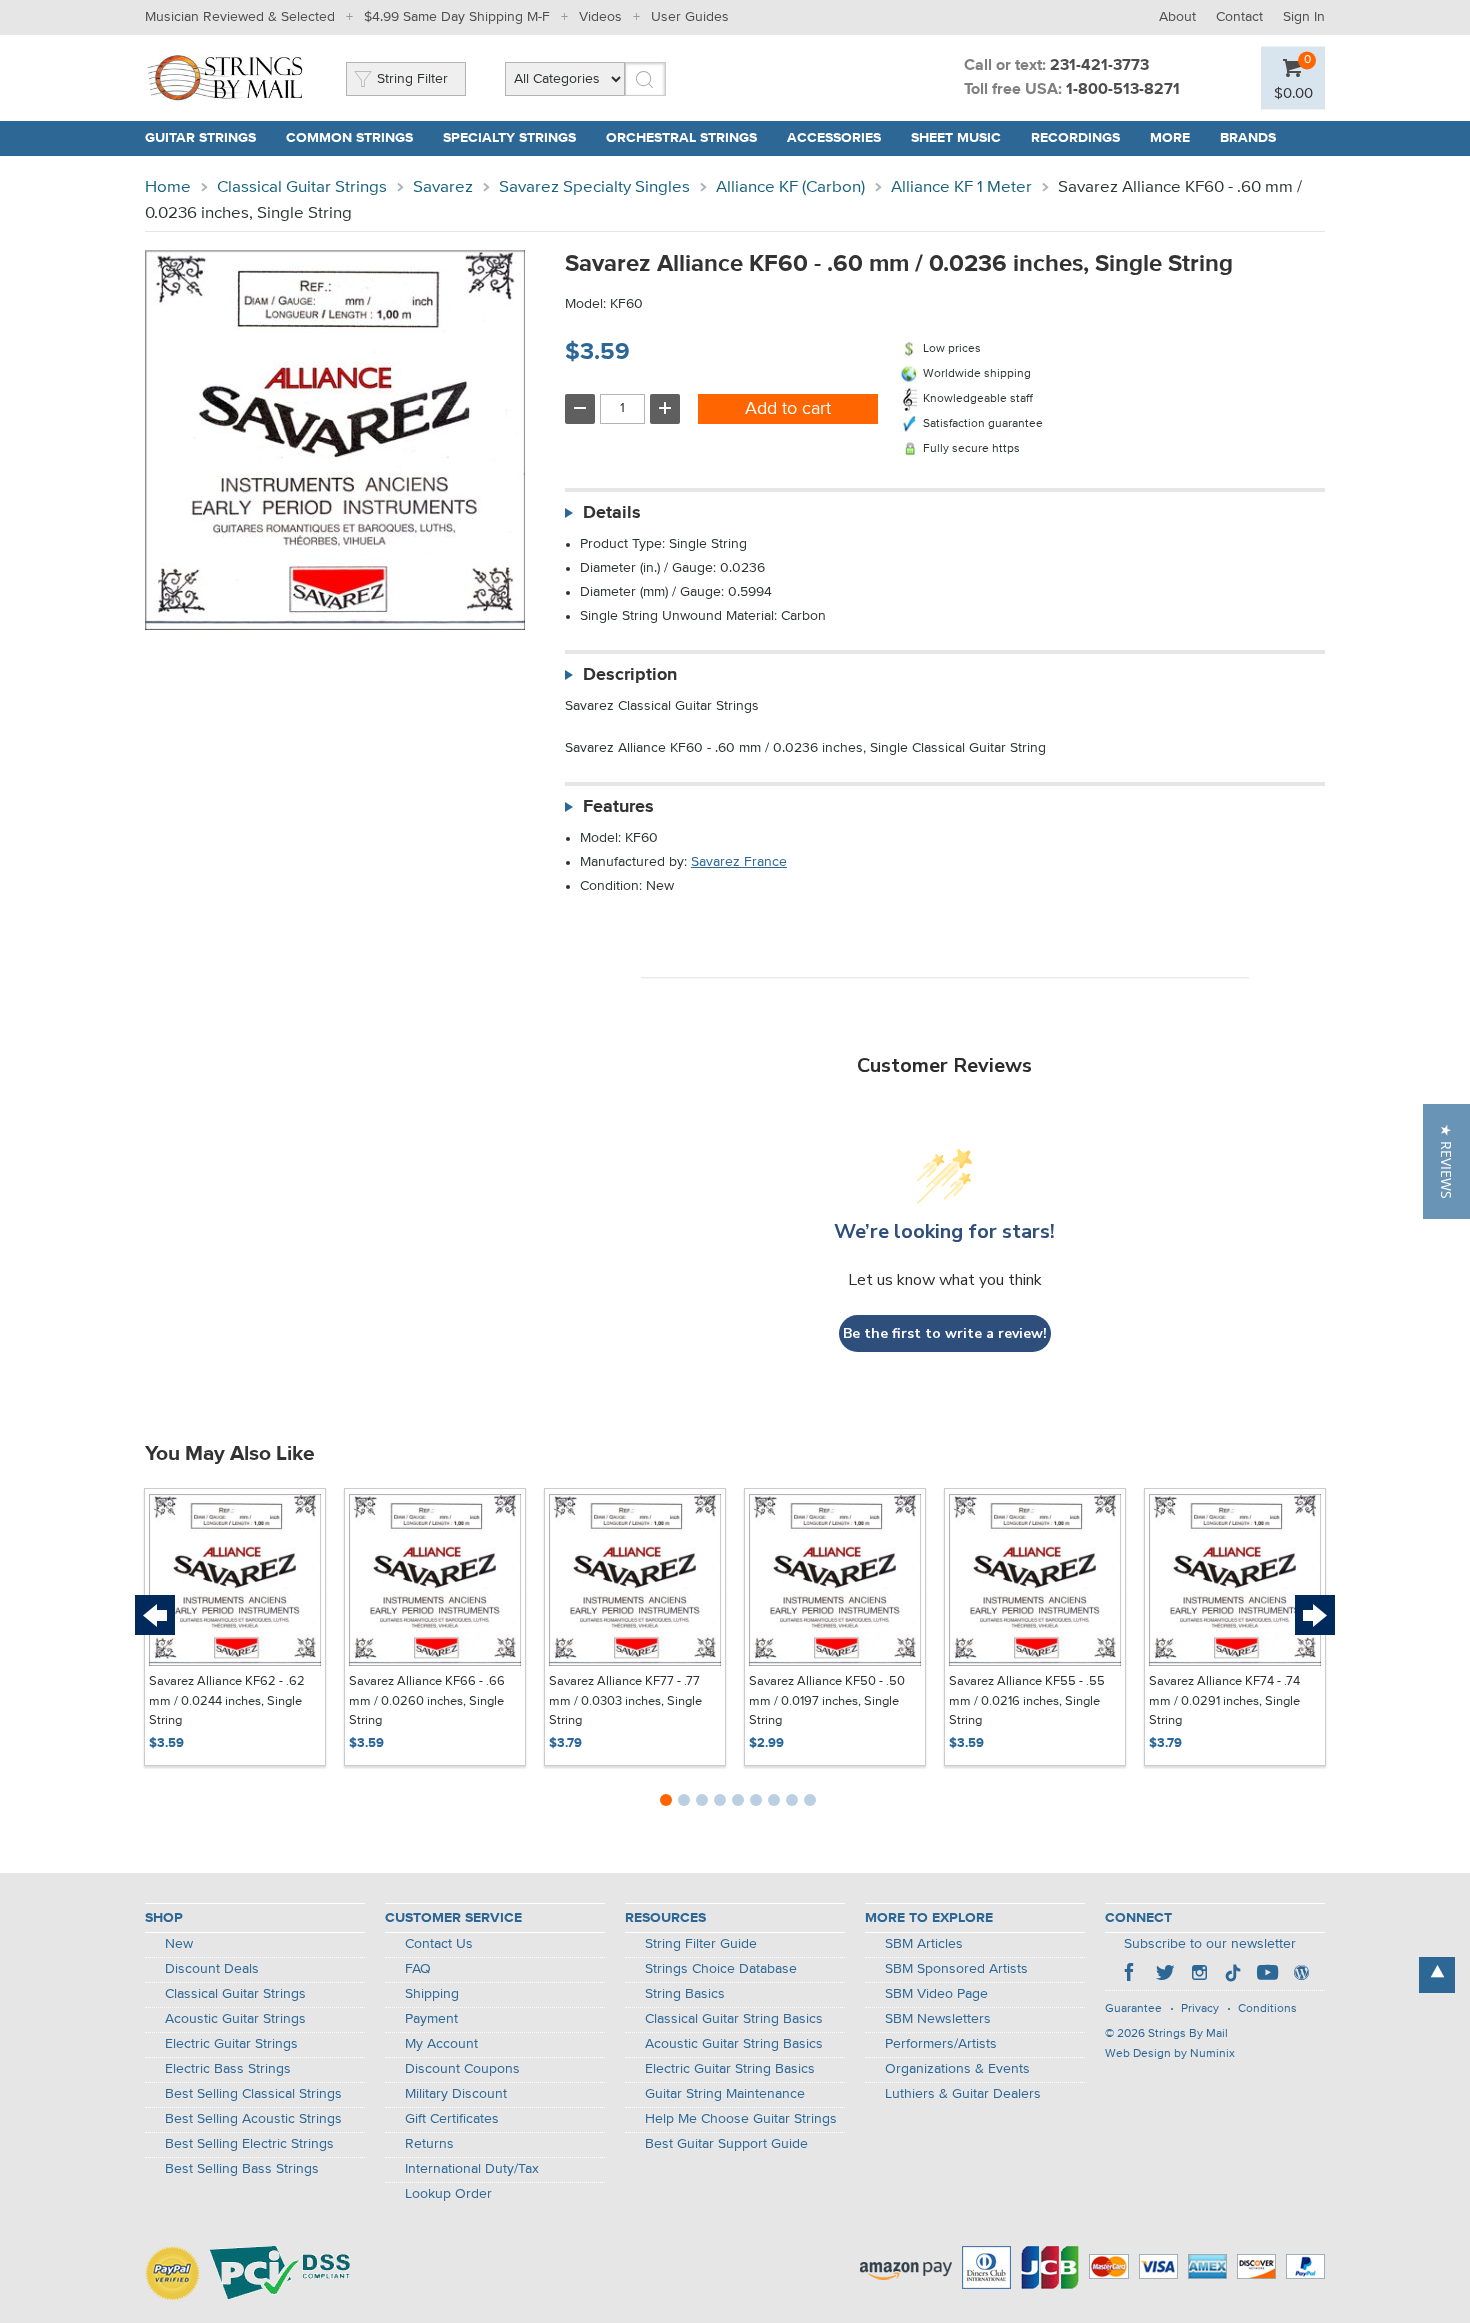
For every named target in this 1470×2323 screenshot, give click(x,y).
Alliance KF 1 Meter (961, 187)
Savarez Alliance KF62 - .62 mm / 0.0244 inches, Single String (227, 1701)
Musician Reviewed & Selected (240, 17)
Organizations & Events (957, 2069)
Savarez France (739, 862)
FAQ (418, 1969)
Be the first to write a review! (945, 1333)
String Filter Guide (701, 1944)
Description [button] (630, 675)
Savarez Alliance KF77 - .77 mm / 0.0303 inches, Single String (625, 1701)
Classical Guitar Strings (302, 187)
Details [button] (612, 513)
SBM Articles (924, 1944)
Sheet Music (956, 138)
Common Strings (349, 138)
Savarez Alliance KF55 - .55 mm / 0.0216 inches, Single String (1027, 1701)
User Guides (690, 17)
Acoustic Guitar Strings (235, 2019)
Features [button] (618, 807)
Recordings (1075, 138)
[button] (1446, 1161)
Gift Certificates (452, 2119)
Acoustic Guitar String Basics (734, 2044)
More (1170, 138)
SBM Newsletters (938, 2019)
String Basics (685, 1994)
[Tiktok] (1233, 1975)
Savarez (443, 187)
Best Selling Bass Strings (242, 2169)
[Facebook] (1131, 1975)
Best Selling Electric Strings (249, 2144)
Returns (429, 2144)
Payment (431, 2019)
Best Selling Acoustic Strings (253, 2119)
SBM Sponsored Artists (956, 1969)
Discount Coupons (462, 2069)
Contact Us (439, 1944)
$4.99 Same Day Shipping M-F (457, 17)
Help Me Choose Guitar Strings (741, 2119)
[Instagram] (1199, 1975)
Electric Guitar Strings (231, 2044)
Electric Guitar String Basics (730, 2069)
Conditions (1267, 2009)
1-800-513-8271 (1123, 90)
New (179, 1944)
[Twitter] (1165, 1975)
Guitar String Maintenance (725, 2094)
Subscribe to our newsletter (1210, 1944)
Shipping (432, 1994)
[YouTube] (1267, 1975)
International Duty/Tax (472, 2169)
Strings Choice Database (721, 1969)
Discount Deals (212, 1969)
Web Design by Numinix (1170, 2054)
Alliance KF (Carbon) (790, 187)
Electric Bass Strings (228, 2069)
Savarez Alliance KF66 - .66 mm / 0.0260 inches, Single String (427, 1701)
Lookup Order (448, 2194)
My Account (441, 2044)
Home (168, 187)
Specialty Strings (509, 138)
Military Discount (456, 2094)
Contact (1239, 17)
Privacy (1200, 2009)
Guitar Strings (200, 138)
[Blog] (1301, 1975)
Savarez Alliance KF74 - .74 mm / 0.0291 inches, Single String (1224, 1701)
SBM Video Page (936, 1994)
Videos (600, 17)
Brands (1248, 138)
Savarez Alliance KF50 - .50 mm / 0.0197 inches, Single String (827, 1701)
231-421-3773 (1099, 66)
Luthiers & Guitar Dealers (963, 2094)
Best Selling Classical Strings (253, 2094)
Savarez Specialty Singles (594, 187)
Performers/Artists (941, 2044)
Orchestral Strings (681, 138)
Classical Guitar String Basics (734, 2019)
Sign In (1304, 17)
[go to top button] (1437, 1975)
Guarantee (1133, 2009)
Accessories (834, 138)
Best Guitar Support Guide (726, 2144)
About (1177, 17)
